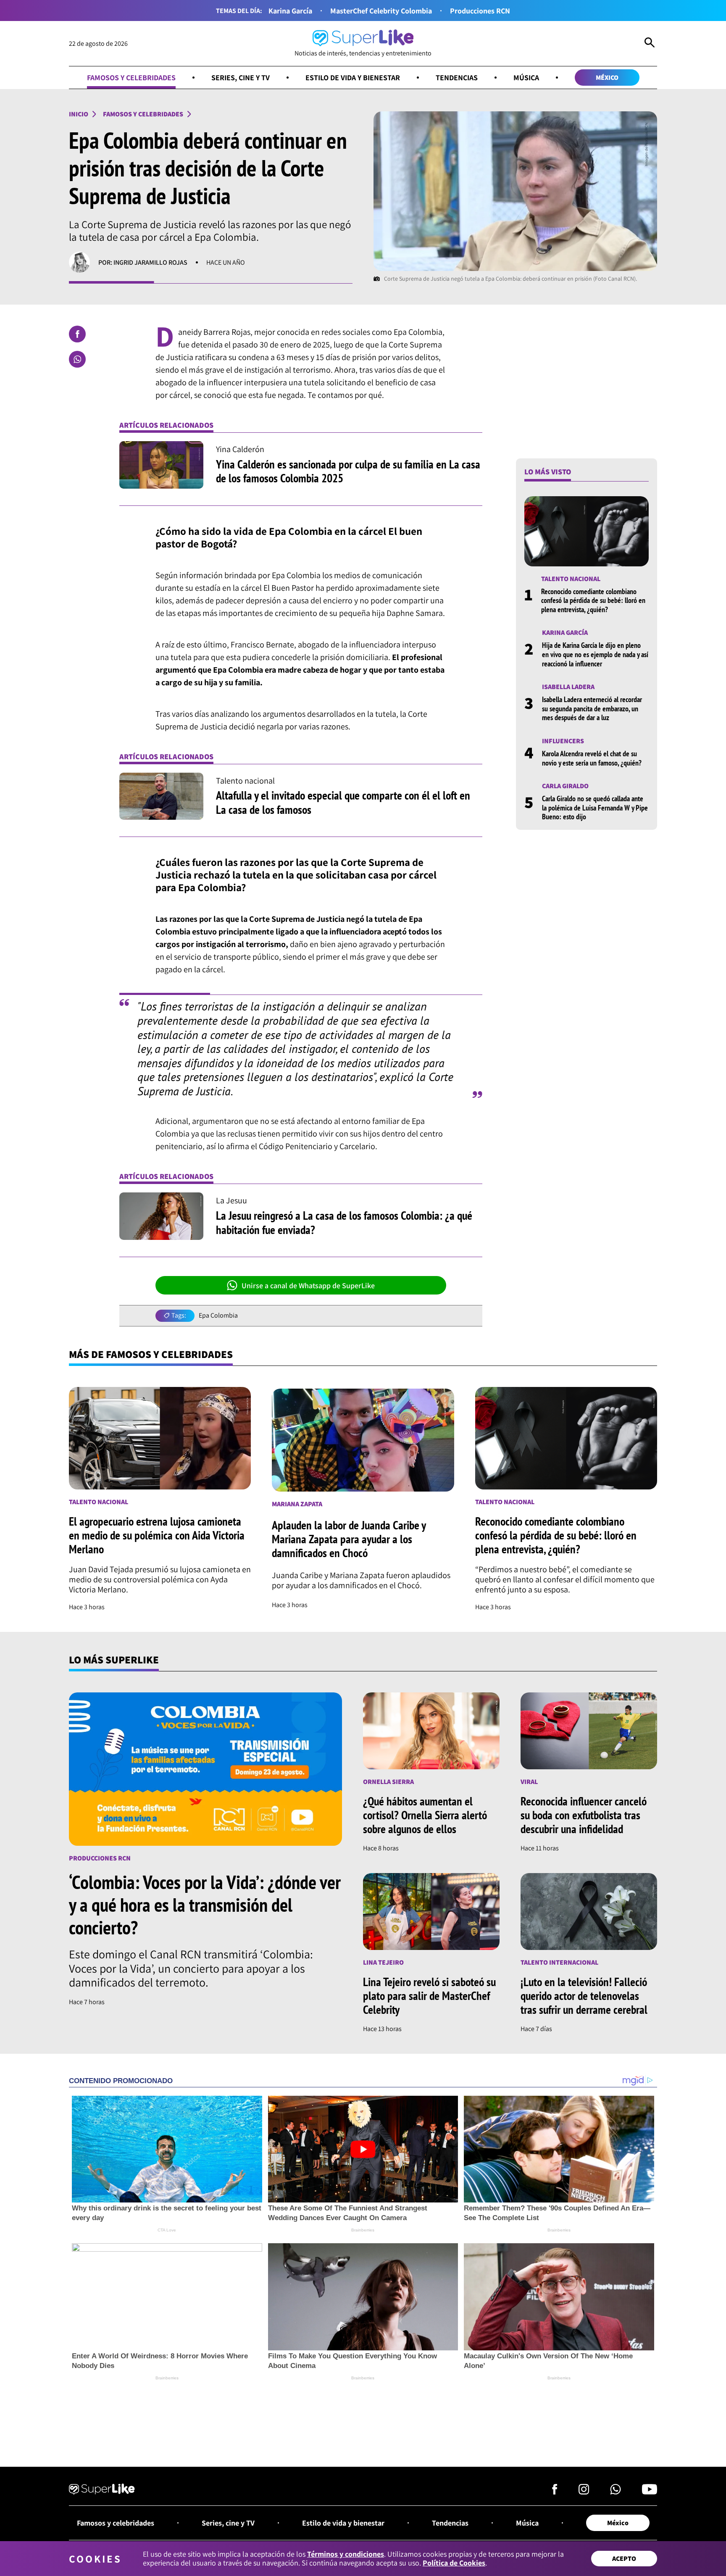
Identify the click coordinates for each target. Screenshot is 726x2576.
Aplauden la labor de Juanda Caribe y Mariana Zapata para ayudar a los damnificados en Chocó (349, 1539)
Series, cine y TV (241, 78)
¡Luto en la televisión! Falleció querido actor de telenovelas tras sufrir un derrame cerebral (584, 1996)
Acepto (624, 2559)
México (607, 78)
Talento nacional (571, 579)
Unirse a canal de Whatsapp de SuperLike (308, 1285)
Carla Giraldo (565, 786)
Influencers (563, 741)
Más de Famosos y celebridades (151, 1354)
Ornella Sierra (388, 1782)
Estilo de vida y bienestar (353, 78)
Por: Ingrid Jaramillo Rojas (143, 262)
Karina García (290, 11)
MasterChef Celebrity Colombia (381, 11)
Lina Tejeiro (383, 1962)
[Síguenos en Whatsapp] (616, 2492)
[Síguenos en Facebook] (555, 2492)
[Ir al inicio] (102, 2490)
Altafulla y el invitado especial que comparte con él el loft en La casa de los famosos (343, 802)
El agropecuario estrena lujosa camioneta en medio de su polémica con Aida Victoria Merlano (157, 1535)
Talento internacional (559, 1962)
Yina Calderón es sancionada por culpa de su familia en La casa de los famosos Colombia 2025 (348, 471)
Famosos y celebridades (131, 78)
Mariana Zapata (297, 1504)
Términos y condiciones (346, 2554)
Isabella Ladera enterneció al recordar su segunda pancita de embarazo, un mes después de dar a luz (592, 708)
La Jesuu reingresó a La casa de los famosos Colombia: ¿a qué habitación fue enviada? (344, 1222)
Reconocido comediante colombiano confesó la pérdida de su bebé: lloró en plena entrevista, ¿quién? (593, 600)
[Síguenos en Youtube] (650, 2492)
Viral (529, 1782)
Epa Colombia (218, 1316)
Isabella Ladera (568, 687)
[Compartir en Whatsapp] (77, 359)
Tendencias (457, 78)
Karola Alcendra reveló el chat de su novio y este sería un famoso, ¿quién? (592, 758)
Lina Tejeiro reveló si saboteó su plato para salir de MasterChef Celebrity (429, 1996)
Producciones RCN (480, 11)
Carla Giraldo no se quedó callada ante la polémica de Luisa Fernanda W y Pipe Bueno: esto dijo (595, 808)
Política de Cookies (454, 2563)
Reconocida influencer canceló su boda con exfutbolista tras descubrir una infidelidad (584, 1815)
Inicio (79, 114)
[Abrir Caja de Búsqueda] (650, 44)
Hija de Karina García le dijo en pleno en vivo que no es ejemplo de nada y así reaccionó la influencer (595, 654)
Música (526, 78)
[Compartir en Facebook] (77, 334)
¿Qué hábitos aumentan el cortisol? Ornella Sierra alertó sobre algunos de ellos (425, 1815)
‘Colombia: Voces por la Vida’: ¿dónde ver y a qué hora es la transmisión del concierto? (205, 1905)
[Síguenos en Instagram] (584, 2492)
